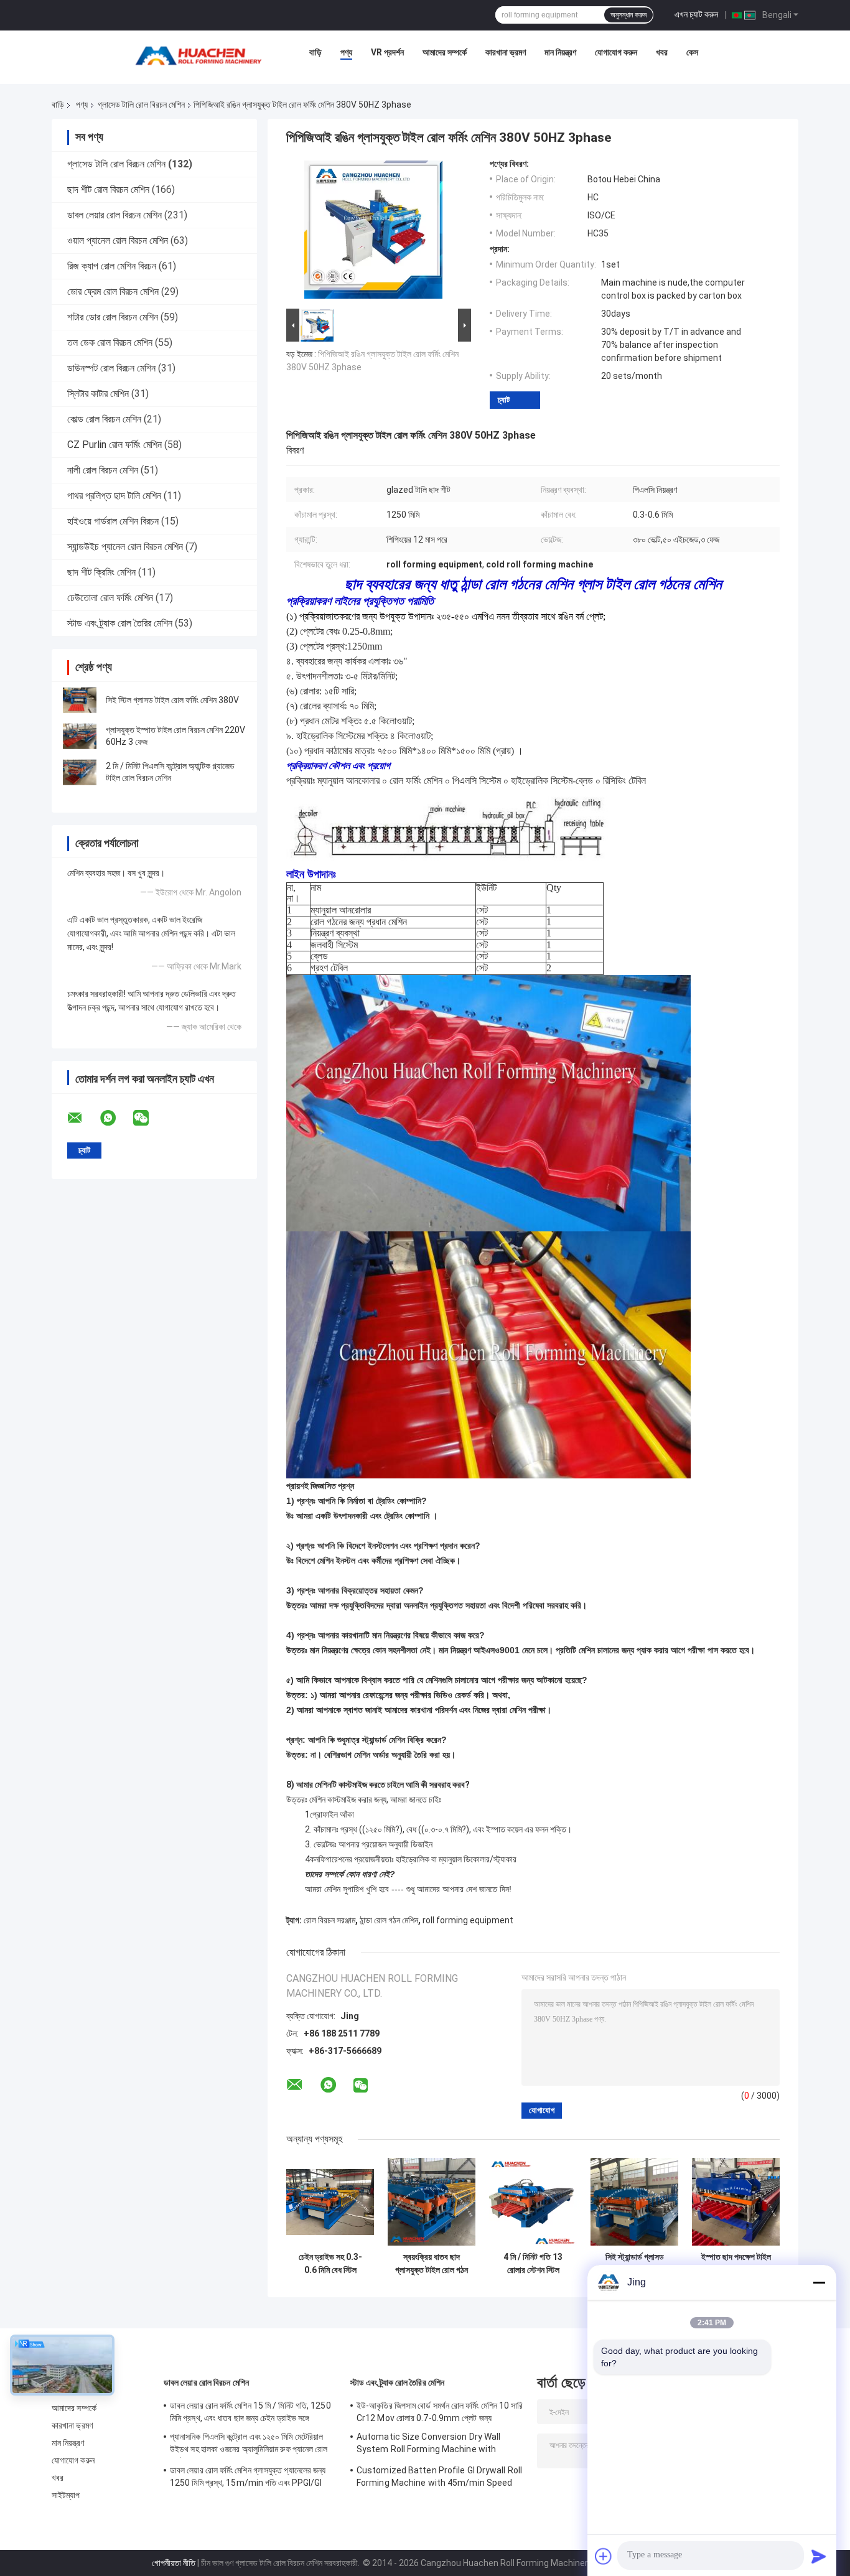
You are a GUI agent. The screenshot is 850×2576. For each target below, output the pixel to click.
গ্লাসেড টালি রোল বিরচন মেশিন (141, 105)
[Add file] (604, 2556)
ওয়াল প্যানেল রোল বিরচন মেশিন (118, 240)
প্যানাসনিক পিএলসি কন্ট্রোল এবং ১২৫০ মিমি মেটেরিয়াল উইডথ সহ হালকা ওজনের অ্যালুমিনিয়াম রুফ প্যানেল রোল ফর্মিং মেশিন (249, 2445)
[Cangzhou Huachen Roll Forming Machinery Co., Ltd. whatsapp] (116, 1118)
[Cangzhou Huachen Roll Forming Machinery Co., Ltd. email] (83, 1118)
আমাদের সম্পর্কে (445, 52)
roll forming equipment (468, 1920)
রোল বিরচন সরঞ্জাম (329, 1920)
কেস (692, 52)
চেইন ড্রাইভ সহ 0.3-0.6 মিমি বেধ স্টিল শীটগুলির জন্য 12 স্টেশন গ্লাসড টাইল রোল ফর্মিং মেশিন (330, 2264)
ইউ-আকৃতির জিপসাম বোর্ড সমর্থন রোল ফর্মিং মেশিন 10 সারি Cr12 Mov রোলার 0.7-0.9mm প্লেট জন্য (440, 2412)
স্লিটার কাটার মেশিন (98, 394)
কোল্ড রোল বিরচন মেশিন (104, 419)
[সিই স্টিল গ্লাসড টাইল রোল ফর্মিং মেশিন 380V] (80, 700)
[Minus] (819, 2282)
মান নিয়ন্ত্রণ (560, 52)
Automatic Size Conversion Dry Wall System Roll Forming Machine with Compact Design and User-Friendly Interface (428, 2445)
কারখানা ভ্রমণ (506, 52)
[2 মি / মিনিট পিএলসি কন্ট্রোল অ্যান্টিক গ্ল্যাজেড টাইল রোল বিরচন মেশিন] (80, 772)
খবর (662, 52)
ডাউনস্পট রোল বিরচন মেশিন (111, 368)
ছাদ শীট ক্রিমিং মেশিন (101, 572)
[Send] (819, 2556)
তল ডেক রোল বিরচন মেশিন (110, 343)
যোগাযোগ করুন (616, 52)
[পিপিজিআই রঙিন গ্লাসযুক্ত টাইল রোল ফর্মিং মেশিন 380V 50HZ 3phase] (373, 232)
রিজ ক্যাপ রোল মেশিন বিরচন (112, 266)
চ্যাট (504, 400)
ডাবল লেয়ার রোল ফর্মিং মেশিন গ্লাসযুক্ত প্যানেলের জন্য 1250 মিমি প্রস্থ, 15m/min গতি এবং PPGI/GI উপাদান (248, 2478)
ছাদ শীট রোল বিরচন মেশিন (108, 189)
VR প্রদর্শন (387, 52)
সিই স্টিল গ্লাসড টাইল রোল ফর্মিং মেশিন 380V (172, 700)
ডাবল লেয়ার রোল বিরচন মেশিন (114, 215)
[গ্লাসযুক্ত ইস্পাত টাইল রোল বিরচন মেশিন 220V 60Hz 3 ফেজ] (80, 736)
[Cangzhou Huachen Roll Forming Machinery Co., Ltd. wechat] (149, 1118)
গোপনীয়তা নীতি (174, 2563)
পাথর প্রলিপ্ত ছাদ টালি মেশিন (114, 496)
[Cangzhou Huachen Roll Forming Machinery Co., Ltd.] (202, 55)
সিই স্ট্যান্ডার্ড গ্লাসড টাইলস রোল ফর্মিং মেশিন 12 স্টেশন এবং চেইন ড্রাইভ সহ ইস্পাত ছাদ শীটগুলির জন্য (635, 2264)
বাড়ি (315, 52)
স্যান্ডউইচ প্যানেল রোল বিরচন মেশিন (125, 547)
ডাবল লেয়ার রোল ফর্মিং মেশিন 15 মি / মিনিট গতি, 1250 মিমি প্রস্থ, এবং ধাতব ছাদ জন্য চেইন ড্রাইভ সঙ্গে (250, 2412)
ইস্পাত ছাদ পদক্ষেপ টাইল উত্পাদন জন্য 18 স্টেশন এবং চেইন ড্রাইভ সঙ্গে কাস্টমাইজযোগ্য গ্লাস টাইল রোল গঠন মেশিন (736, 2264)
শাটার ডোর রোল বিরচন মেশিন (113, 317)
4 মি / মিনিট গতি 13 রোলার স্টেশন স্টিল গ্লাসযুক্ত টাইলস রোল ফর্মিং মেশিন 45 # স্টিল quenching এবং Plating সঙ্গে (533, 2264)
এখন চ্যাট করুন (696, 14)
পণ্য (346, 52)
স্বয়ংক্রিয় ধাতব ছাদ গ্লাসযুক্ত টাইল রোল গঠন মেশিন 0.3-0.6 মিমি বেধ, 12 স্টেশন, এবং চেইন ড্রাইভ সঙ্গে (432, 2264)
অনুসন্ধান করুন (628, 15)
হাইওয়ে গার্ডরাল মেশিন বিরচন (113, 521)
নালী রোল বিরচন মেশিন (103, 470)
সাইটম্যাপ (66, 2495)
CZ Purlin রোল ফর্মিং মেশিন (114, 445)
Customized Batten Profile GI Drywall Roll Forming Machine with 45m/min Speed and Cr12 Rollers (439, 2478)
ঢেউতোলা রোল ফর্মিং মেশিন (110, 598)
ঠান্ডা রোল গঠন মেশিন (389, 1920)
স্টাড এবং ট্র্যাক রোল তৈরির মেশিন (120, 623)
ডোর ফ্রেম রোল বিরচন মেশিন (113, 292)
